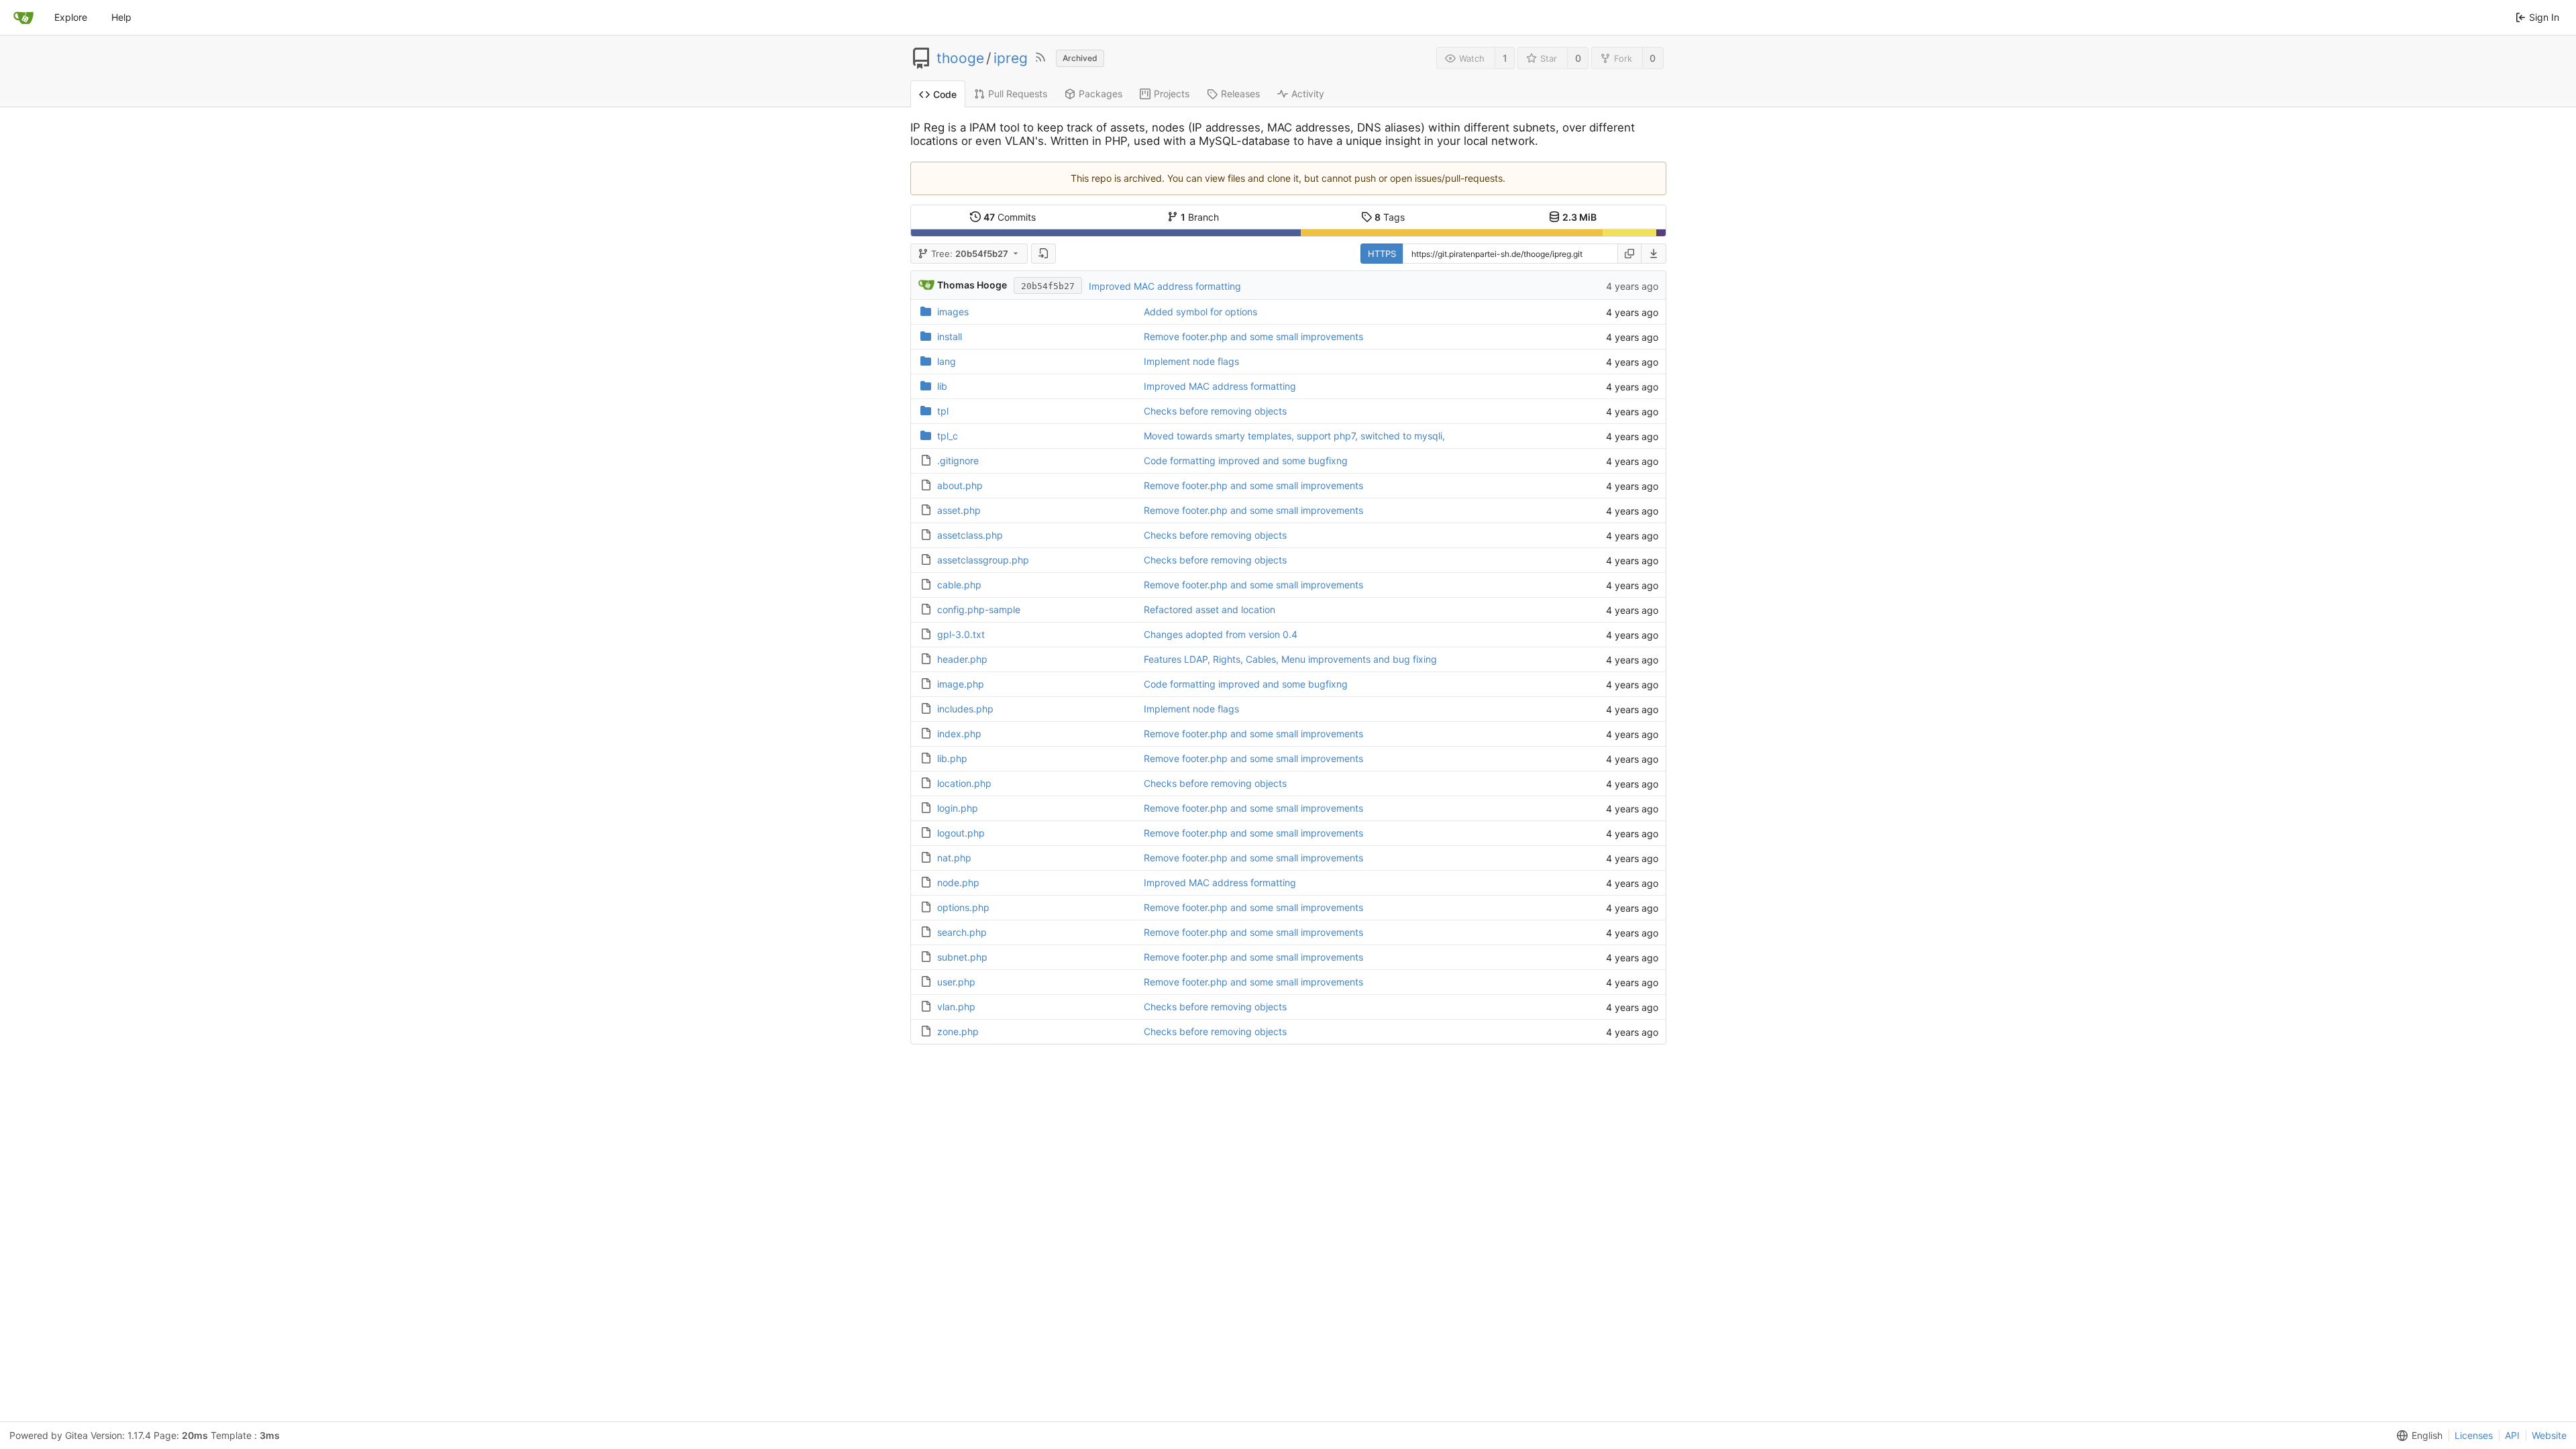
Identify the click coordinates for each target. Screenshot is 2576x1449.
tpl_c (948, 436)
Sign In (2544, 17)
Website (2549, 1435)
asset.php (959, 510)
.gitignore (958, 461)
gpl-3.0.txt (961, 634)
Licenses (2474, 1435)
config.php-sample (979, 609)
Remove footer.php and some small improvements (1253, 336)
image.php (961, 684)
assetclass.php (970, 535)
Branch (1200, 217)
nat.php (954, 858)
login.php (958, 808)
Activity (1308, 94)
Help (121, 17)
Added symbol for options (1200, 312)
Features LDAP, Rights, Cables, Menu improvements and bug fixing (1290, 659)
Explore (71, 17)
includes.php (965, 709)
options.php (963, 907)
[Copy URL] (1629, 254)
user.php (956, 982)
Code (945, 94)
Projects (1172, 94)
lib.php (952, 758)
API (2512, 1435)
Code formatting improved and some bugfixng (1246, 461)
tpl (943, 411)
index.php (959, 734)
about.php (960, 485)
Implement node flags (1191, 361)
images (953, 312)
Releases (1240, 94)
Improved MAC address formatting (1165, 286)
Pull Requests (1018, 94)
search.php (962, 932)
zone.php (958, 1031)
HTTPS (1382, 254)
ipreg (1011, 58)
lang (947, 361)
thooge (960, 58)
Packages (1101, 94)
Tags (1390, 217)
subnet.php (962, 957)
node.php (958, 882)
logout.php (961, 833)
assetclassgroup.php (983, 560)
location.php (964, 783)
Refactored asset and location (1210, 609)
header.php (962, 659)
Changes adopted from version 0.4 (1221, 634)
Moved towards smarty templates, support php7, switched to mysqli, (1294, 436)
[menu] (1654, 254)
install (950, 336)
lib (942, 386)
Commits (1010, 217)
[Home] (23, 17)
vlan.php (956, 1007)
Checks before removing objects (1215, 411)
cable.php (959, 585)
